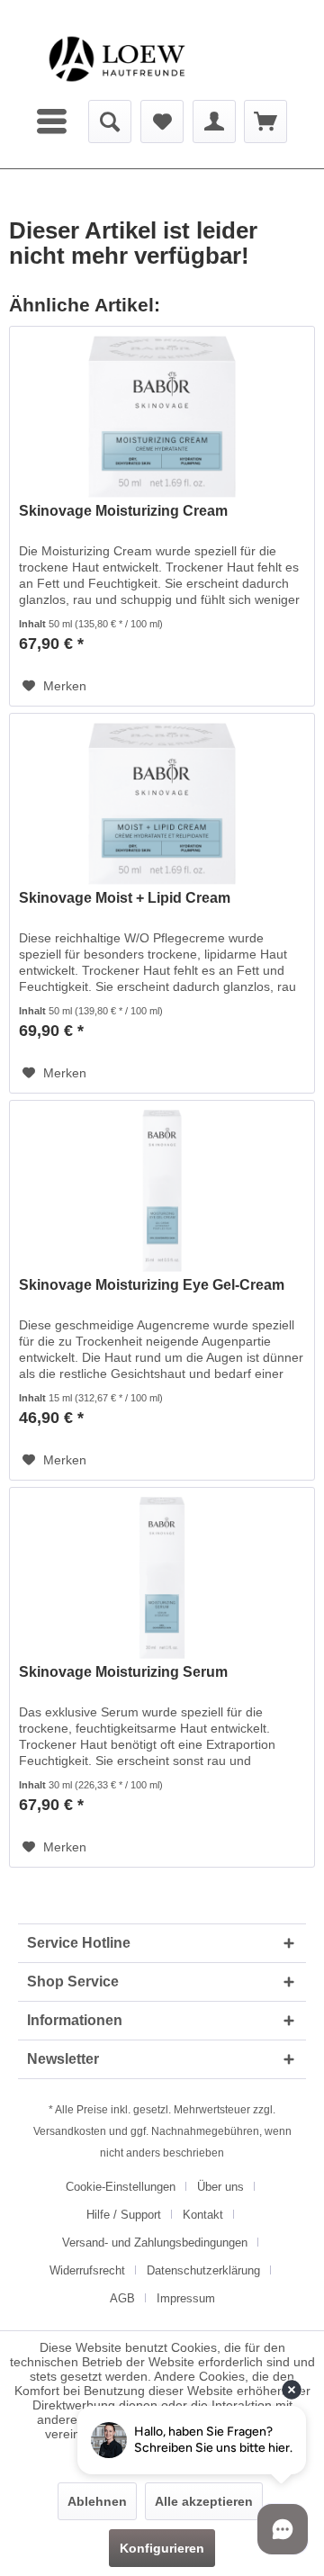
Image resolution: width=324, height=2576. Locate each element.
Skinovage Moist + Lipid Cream (125, 898)
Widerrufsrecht (87, 2270)
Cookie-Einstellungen (121, 2187)
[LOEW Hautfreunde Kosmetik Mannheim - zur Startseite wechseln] (117, 59)
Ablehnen (97, 2501)
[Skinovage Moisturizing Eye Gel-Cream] (162, 1191)
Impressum (186, 2298)
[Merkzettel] (162, 122)
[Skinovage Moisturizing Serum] (162, 1578)
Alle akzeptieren (204, 2501)
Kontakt (203, 2215)
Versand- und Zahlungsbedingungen (155, 2243)
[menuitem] (54, 122)
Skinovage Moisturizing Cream (123, 511)
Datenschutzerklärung (203, 2270)
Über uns (220, 2187)
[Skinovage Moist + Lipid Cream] (162, 804)
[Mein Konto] (214, 122)
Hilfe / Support (124, 2215)
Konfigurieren (162, 2548)
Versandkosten (70, 2131)
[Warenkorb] (265, 122)
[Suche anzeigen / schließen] (110, 122)
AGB (122, 2298)
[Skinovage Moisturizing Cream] (162, 417)
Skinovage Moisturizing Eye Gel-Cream (152, 1285)
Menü (54, 122)
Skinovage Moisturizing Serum (123, 1672)
